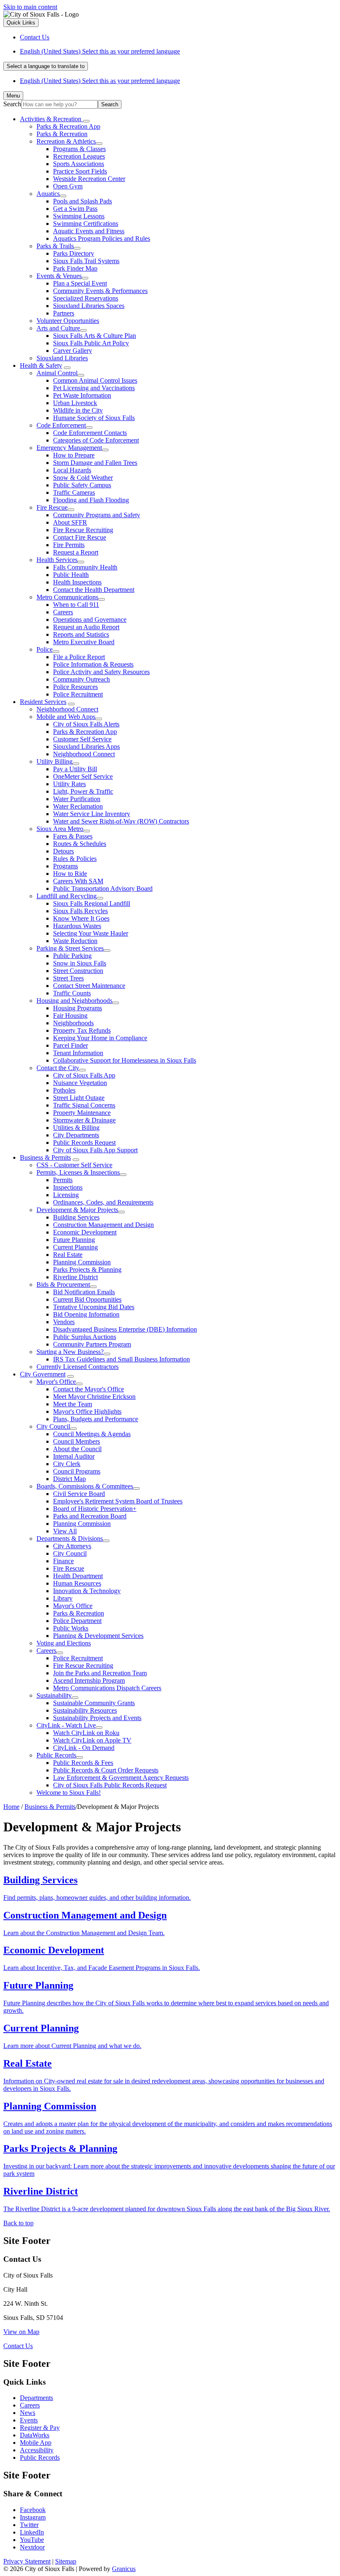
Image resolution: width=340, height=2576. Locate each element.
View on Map (21, 2332)
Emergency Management (69, 448)
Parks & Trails (55, 246)
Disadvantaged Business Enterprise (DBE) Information (125, 1329)
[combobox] (46, 66)
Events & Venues (59, 276)
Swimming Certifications (86, 224)
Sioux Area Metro (60, 829)
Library (63, 1598)
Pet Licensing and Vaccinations (94, 388)
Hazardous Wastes (77, 926)
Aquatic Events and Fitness (89, 231)
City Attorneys (72, 1546)
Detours (63, 851)
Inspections (68, 1187)
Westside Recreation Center (89, 179)
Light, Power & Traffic (83, 791)
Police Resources (75, 687)
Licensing (66, 1195)
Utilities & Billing (76, 1128)
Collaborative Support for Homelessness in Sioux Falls (125, 1060)
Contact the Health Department (94, 590)
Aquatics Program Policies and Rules (102, 238)
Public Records (56, 1755)
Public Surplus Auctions (85, 1337)
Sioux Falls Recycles (80, 911)
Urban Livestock (75, 403)
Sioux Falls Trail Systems (86, 261)
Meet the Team (73, 1404)
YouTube (32, 2540)
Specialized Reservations (86, 298)
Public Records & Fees (83, 1763)
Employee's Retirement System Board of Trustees (118, 1501)
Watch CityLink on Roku (86, 1733)
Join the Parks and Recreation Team (100, 1673)
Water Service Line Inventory (92, 814)
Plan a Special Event (80, 283)
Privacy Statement (27, 2561)
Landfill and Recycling (67, 896)
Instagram (33, 2517)
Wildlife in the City (78, 410)
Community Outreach (81, 679)
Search (12, 104)
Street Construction (78, 971)
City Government (43, 1374)
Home (11, 1807)
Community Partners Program (92, 1344)
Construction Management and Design (103, 1225)
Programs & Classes (79, 149)
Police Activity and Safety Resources (101, 672)
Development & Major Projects (77, 1210)
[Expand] (86, 121)
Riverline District (75, 1277)
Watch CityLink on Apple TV (92, 1740)
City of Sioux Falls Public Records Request (110, 1785)
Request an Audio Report (86, 627)
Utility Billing (55, 761)
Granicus (124, 2569)
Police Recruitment (78, 694)
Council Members (76, 1441)
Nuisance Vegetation (80, 1083)
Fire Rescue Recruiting (83, 530)
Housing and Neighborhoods (74, 1001)
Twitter (29, 2525)
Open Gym (68, 186)
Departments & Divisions (70, 1539)
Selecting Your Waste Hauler (91, 933)
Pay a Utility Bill (75, 769)
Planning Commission (82, 1262)
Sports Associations (79, 164)
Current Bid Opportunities (87, 1299)
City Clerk (67, 1464)
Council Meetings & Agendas (92, 1434)
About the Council (77, 1449)
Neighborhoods (73, 1023)
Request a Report (76, 552)
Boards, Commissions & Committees (85, 1486)
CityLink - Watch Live (66, 1725)
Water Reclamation (78, 806)
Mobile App (36, 2443)
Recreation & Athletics (66, 141)
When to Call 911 (76, 605)
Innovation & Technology (87, 1591)
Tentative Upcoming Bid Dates (94, 1307)
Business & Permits (45, 1157)
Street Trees (68, 978)
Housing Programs (78, 1008)
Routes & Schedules (80, 844)
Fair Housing (70, 1015)
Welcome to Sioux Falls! (69, 1793)
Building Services (76, 1217)
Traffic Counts (72, 993)
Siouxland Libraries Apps (86, 747)
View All (65, 1531)
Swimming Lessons (79, 216)
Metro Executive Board (84, 642)
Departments (36, 2398)
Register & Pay (40, 2428)
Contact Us (18, 2346)
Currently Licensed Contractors (78, 1367)
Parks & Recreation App (68, 126)
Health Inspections (77, 582)
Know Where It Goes (81, 918)
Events (29, 2420)
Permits (63, 1180)
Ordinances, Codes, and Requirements (103, 1202)
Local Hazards (72, 470)
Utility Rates (69, 784)
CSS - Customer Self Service (74, 1165)
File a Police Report (79, 657)
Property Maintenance (82, 1113)
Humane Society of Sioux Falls (94, 418)
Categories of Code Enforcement (96, 440)
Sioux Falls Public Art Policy (91, 343)
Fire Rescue (52, 507)
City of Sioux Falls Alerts (86, 724)
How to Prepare (74, 455)
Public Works (71, 1628)
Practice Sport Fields (80, 171)
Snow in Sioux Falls (80, 963)
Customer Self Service (82, 739)
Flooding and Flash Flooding (91, 500)
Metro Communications (67, 597)
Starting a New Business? (70, 1352)
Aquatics (48, 194)
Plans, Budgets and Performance (96, 1419)
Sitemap (66, 2561)
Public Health (71, 575)
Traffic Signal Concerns (84, 1105)
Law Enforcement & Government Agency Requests (121, 1778)
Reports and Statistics (81, 634)
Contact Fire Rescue (80, 537)
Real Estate (68, 1255)
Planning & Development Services (98, 1636)
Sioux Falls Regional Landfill (92, 903)
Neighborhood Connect (67, 709)
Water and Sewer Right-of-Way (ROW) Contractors (121, 821)
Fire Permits (69, 545)
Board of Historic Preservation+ (95, 1509)
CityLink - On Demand (84, 1748)
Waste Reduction (75, 941)
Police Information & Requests (93, 664)
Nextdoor (32, 2547)
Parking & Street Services (70, 948)
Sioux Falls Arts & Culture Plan (95, 336)
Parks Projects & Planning (87, 1270)
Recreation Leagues (79, 156)
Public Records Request (84, 1143)
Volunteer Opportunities (68, 321)
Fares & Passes (73, 836)
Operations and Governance (90, 620)
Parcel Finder (70, 1045)
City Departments (76, 1135)
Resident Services (43, 702)
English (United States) (100, 51)
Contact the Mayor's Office (89, 1389)
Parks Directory (74, 253)
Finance (63, 1561)
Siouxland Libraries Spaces (89, 306)
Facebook (33, 2510)
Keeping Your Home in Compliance (100, 1038)
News (28, 2413)
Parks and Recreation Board (90, 1516)
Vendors (64, 1322)
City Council (53, 1426)
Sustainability (54, 1695)
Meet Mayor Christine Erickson (94, 1397)
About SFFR (70, 522)
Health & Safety (41, 365)
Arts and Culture (58, 328)
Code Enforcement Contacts (90, 433)
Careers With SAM (78, 881)
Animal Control (57, 373)
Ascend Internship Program (89, 1680)
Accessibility (37, 2450)
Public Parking (72, 956)
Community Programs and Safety (97, 515)
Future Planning (74, 1240)
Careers (63, 612)
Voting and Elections (64, 1643)
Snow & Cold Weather (83, 478)
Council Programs (77, 1471)
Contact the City (58, 1068)
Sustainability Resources (85, 1710)
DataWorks (35, 2435)
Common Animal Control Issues (95, 380)
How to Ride (70, 874)
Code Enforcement (61, 425)
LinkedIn (32, 2532)
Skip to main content (30, 7)
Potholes (64, 1090)
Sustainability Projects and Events (97, 1718)
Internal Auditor (74, 1456)
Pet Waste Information (82, 395)
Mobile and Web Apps (66, 717)
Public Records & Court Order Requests (106, 1770)
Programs (66, 866)
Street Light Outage (79, 1098)
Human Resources (77, 1583)
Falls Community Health (85, 567)
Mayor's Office (56, 1382)
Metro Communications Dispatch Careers (107, 1688)
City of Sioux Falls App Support (95, 1150)
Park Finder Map (75, 268)
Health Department (78, 1576)
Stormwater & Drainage (84, 1120)
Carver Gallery (73, 351)
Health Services (57, 560)
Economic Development (85, 1232)
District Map (69, 1479)
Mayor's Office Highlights (87, 1411)
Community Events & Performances (100, 291)
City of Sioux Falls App (84, 1075)
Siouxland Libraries (62, 358)
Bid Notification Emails (84, 1292)
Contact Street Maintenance (89, 986)
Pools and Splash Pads (83, 201)
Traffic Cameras (74, 492)
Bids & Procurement (63, 1284)
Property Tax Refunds (82, 1030)
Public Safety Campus (82, 485)
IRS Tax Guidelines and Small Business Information (121, 1359)
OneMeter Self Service (83, 776)
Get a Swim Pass (75, 209)
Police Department (77, 1621)
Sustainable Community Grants (94, 1703)
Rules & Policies (75, 859)
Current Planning (75, 1247)
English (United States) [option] (100, 81)
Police (45, 649)
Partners (64, 313)
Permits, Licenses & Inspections (78, 1172)
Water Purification (77, 799)
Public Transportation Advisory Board (103, 888)
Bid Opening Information (86, 1314)
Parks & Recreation (62, 134)
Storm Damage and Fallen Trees (95, 463)
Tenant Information (78, 1053)
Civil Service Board (79, 1494)
